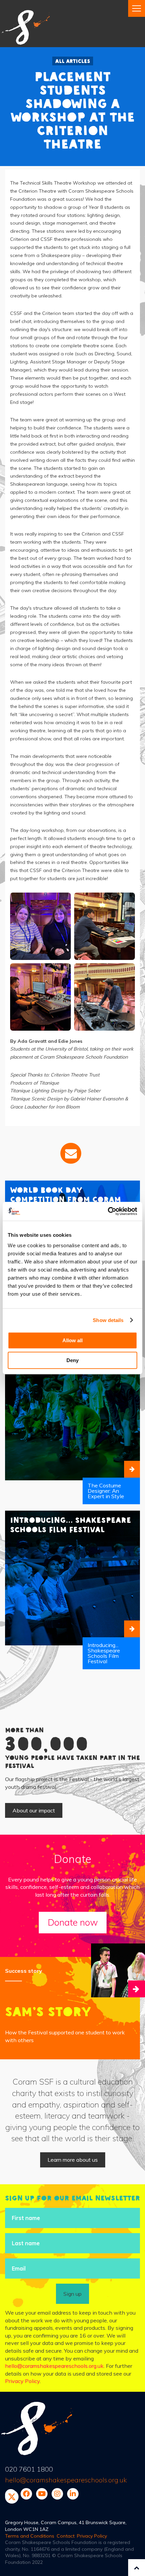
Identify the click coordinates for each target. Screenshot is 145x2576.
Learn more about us (73, 2160)
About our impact (34, 1810)
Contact (66, 2536)
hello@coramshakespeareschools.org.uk (54, 2366)
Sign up (72, 2294)
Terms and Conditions (30, 2536)
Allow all (72, 1340)
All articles (73, 61)
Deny (72, 1360)
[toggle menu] (137, 8)
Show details (108, 1320)
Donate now (73, 1922)
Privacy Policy (22, 2381)
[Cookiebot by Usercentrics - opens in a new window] (108, 1211)
